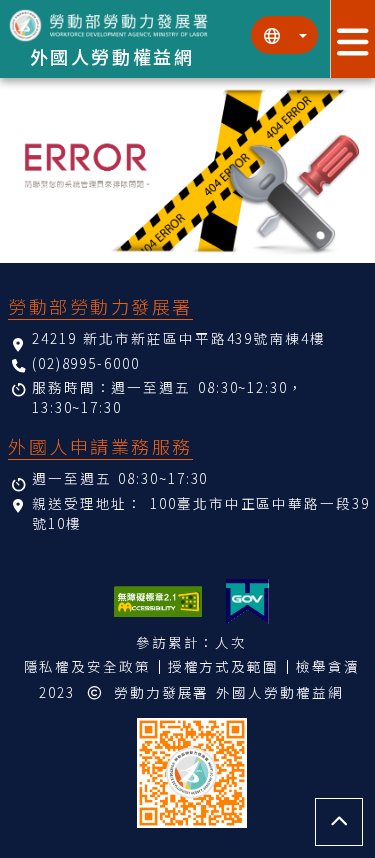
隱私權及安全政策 (87, 666)
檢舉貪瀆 (328, 666)
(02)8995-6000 (86, 363)
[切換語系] (284, 35)
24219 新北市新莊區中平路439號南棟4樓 (179, 338)
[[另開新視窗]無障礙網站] (158, 601)
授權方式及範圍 (223, 666)
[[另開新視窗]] (247, 601)
